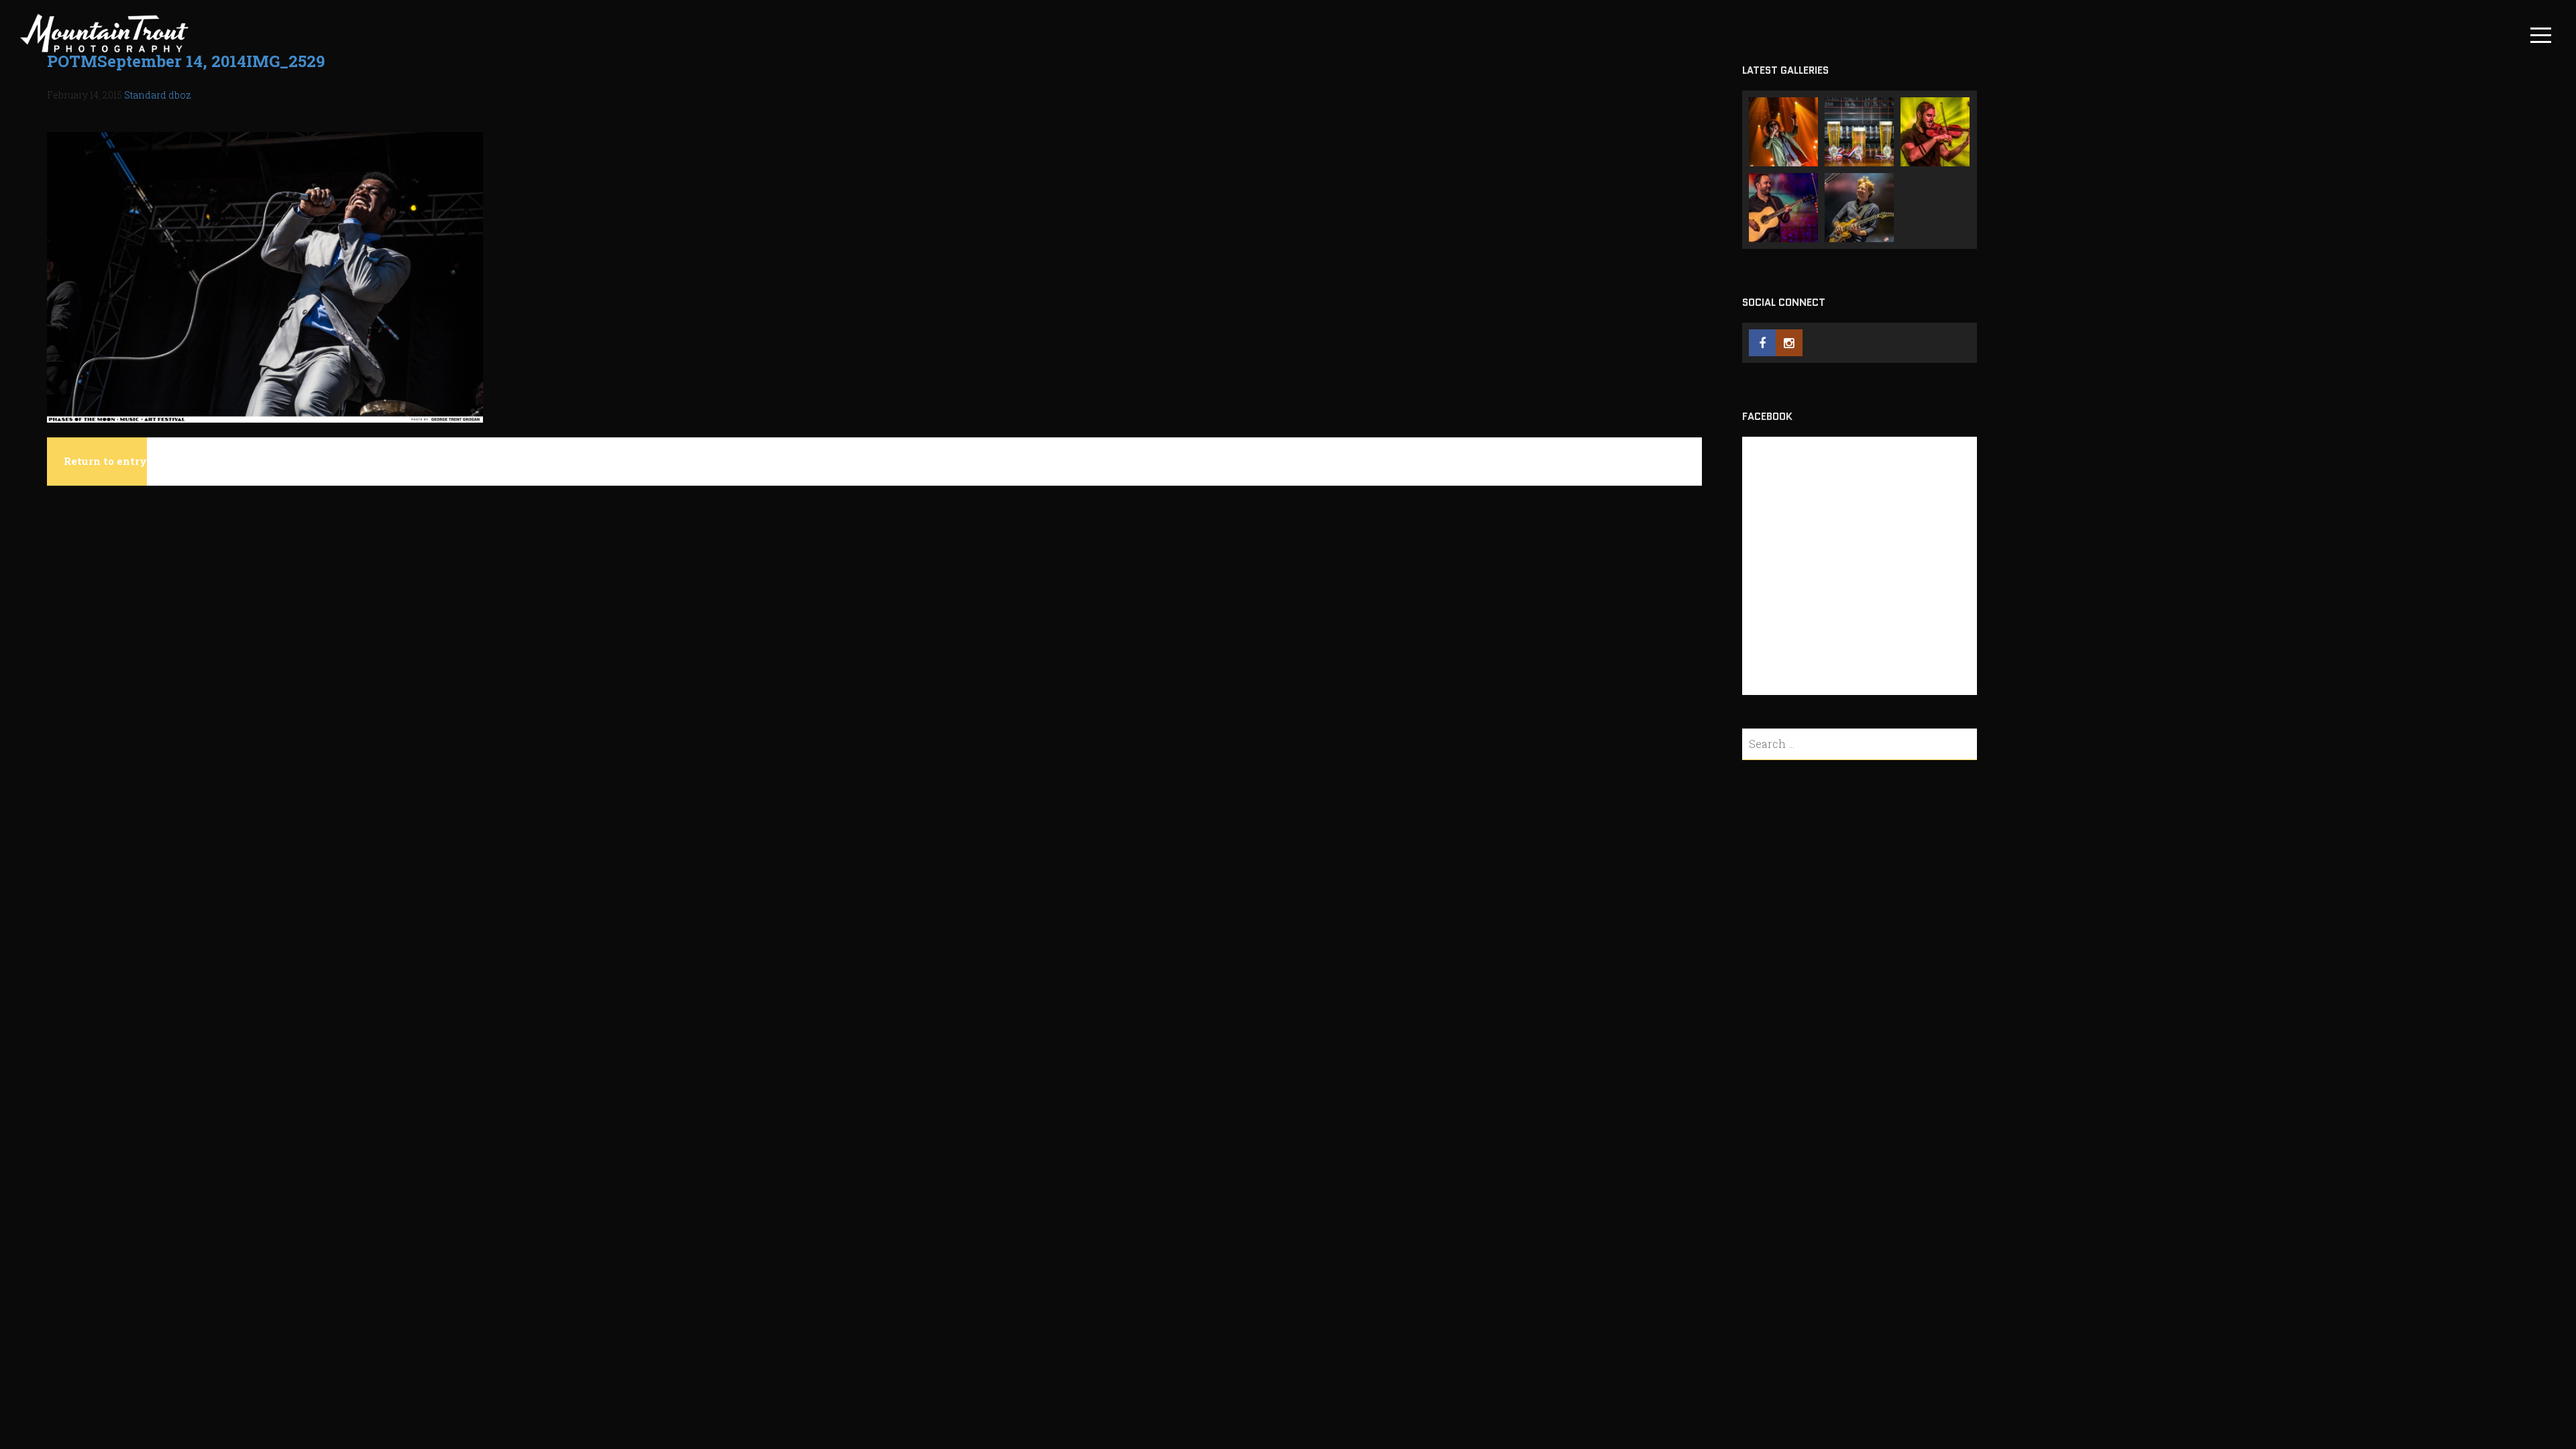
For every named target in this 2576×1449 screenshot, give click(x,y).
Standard (145, 95)
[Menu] (2541, 35)
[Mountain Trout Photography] (105, 52)
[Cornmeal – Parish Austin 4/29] (1935, 132)
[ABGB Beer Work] (1859, 132)
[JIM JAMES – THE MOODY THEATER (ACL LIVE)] (1783, 132)
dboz (180, 95)
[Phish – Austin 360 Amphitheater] (1859, 208)
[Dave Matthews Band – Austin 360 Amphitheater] (1783, 208)
